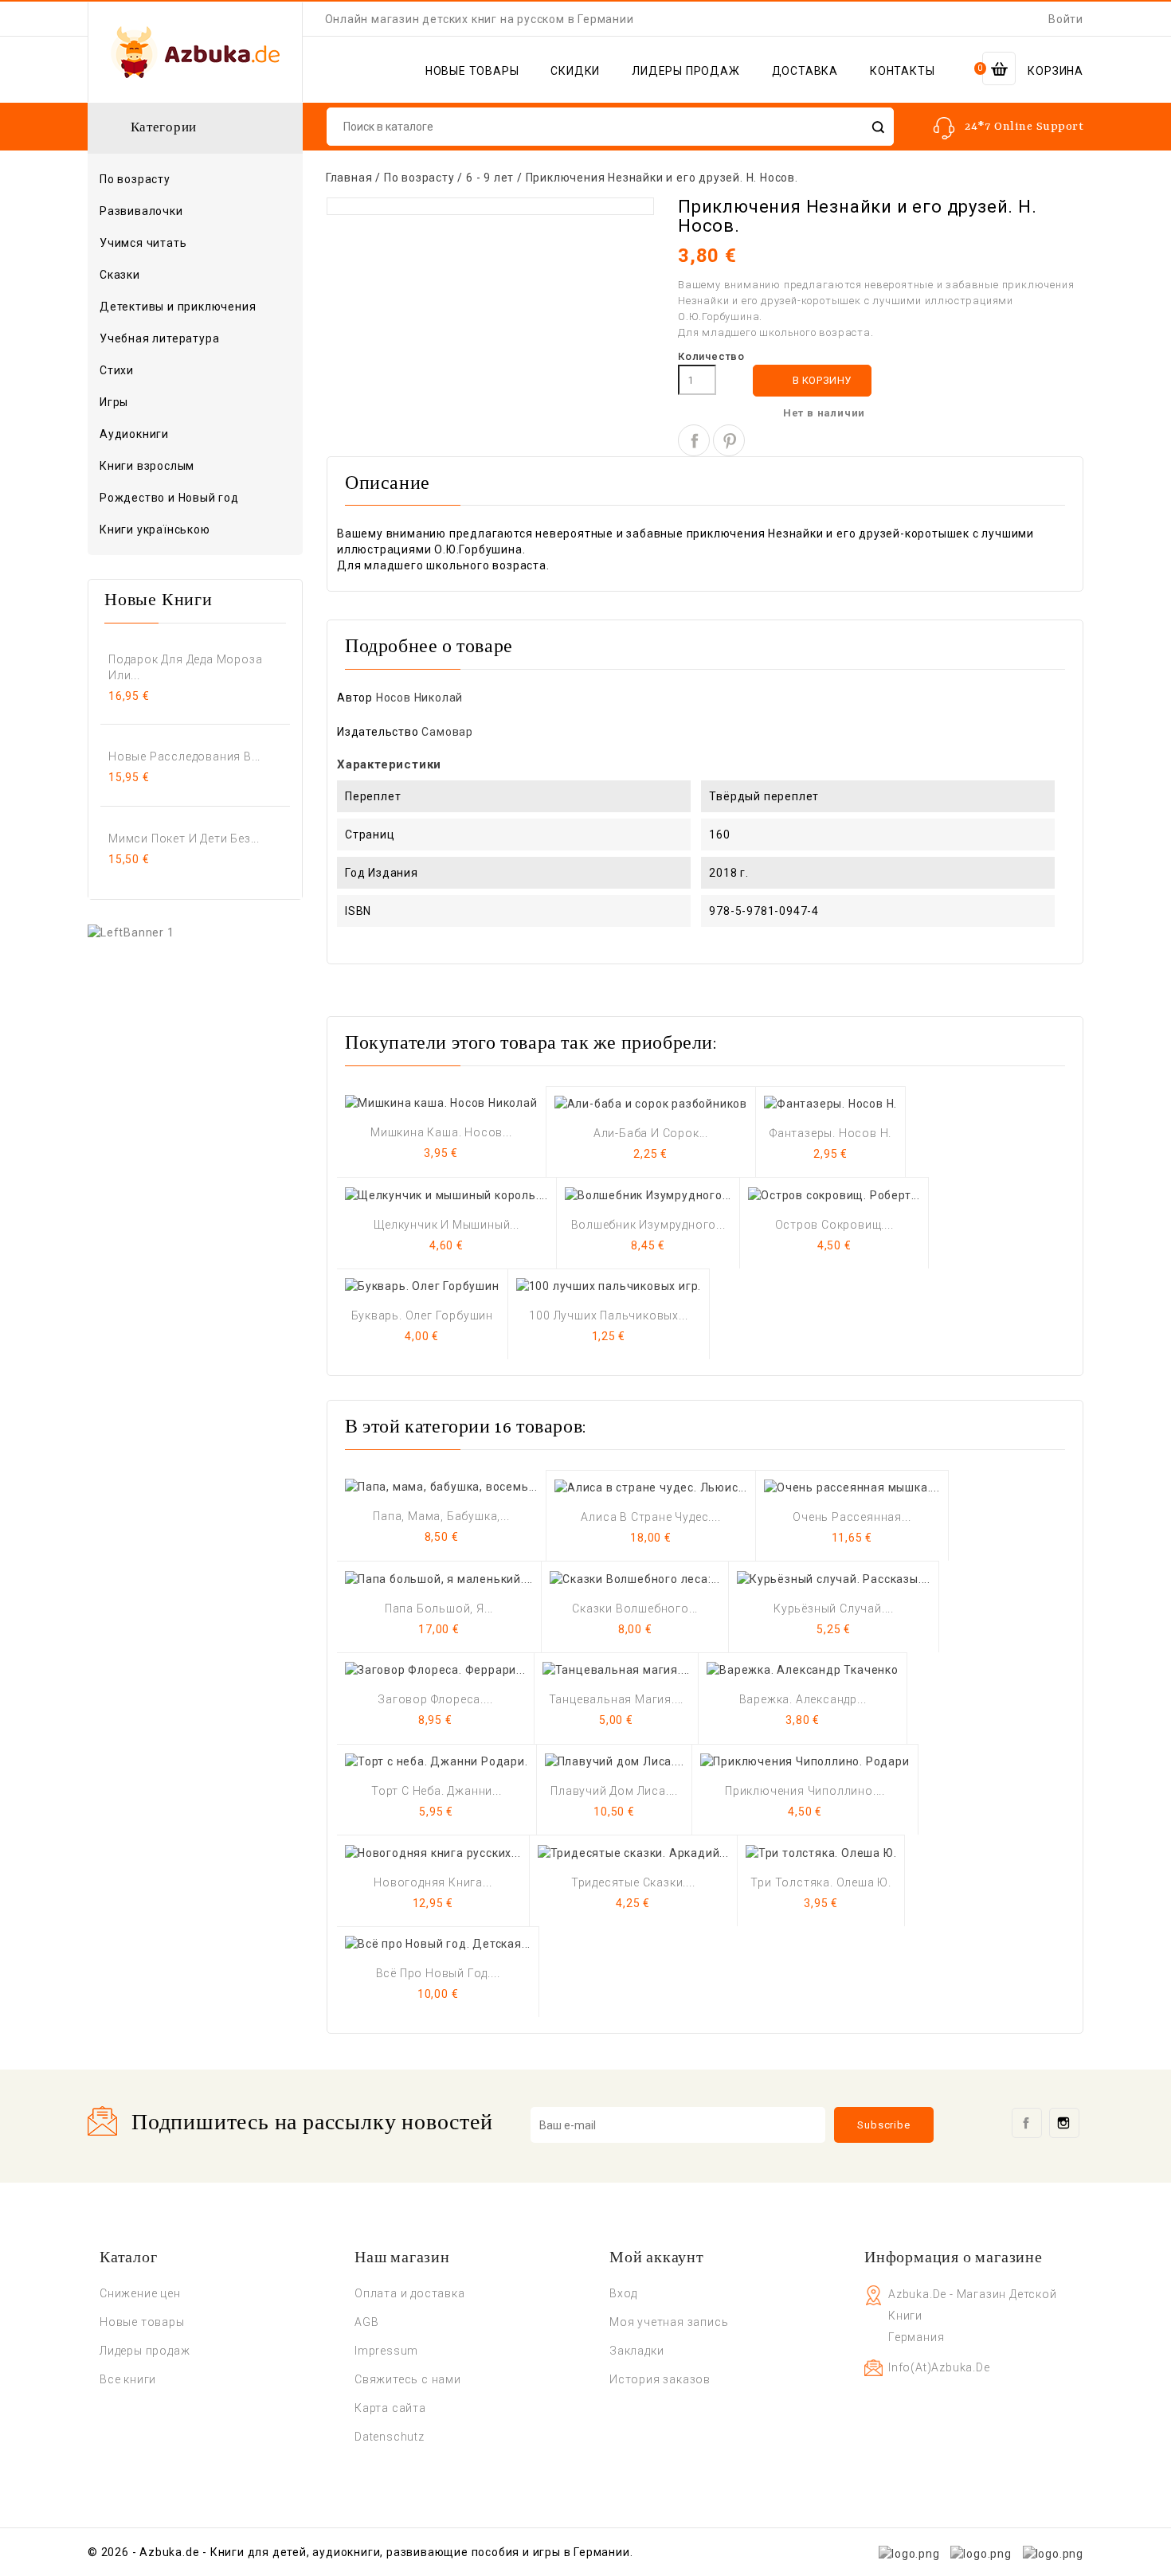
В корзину (813, 381)
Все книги (128, 2379)
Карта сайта (390, 2408)
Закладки (636, 2351)
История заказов (660, 2379)
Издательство (378, 732)
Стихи (117, 370)
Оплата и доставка (410, 2293)
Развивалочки (141, 211)
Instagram (1064, 2123)
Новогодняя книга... (433, 1882)
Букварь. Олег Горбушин (423, 1315)
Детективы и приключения (178, 307)
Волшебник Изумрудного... (648, 1225)
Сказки (120, 275)
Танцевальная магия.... (617, 1699)
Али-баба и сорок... (651, 1133)
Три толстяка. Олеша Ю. (821, 1882)
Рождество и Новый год (169, 498)
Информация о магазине (954, 2258)
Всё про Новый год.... (438, 1973)
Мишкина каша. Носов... (441, 1132)
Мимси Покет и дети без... (184, 838)
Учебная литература (159, 338)
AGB (366, 2322)
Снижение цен (140, 2293)
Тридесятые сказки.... (633, 1882)
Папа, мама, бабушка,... (441, 1516)
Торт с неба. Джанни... (437, 1791)
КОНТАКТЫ (902, 71)
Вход (623, 2293)
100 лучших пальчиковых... (608, 1315)
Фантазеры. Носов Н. (830, 1133)
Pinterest (729, 440)
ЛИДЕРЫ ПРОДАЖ (685, 71)
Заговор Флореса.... (435, 1699)
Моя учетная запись (669, 2322)
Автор (355, 698)
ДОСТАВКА (805, 71)
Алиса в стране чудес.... (650, 1517)
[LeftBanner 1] (131, 932)
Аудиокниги (134, 434)
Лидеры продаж (145, 2351)
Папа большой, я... (439, 1609)
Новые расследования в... (184, 756)
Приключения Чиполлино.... (805, 1791)
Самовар (447, 732)
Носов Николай (419, 698)
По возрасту (194, 180)
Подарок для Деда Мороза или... (185, 667)
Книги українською (155, 530)
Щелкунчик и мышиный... (446, 1225)
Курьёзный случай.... (834, 1609)
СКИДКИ (575, 71)
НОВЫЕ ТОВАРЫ (472, 71)
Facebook (1027, 2123)
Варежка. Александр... (803, 1699)
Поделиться (694, 440)
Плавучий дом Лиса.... (614, 1791)
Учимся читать (143, 243)
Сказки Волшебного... (635, 1609)
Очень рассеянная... (852, 1517)
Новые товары (142, 2322)
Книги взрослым (194, 467)
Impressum (386, 2351)
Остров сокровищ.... (834, 1225)
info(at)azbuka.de (939, 2367)
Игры (114, 402)
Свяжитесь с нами (408, 2379)
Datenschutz (390, 2437)
